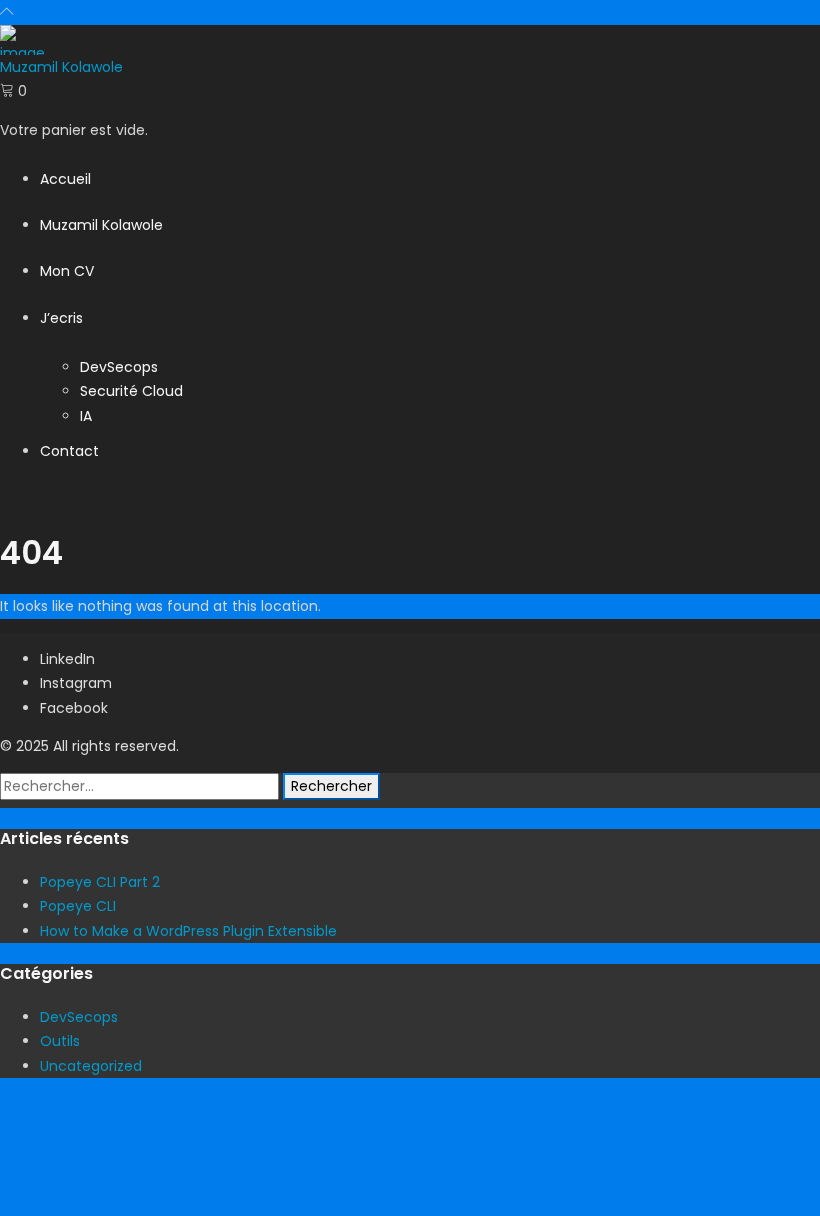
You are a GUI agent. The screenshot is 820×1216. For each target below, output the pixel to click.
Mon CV (67, 271)
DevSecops (119, 367)
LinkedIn (67, 659)
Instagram (76, 683)
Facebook (74, 708)
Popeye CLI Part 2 (100, 882)
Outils (60, 1041)
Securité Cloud (131, 391)
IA (86, 416)
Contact (69, 451)
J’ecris (61, 318)
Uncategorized (91, 1066)
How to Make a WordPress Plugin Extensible (188, 931)
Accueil (65, 179)
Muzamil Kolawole (101, 225)
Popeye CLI (78, 906)
